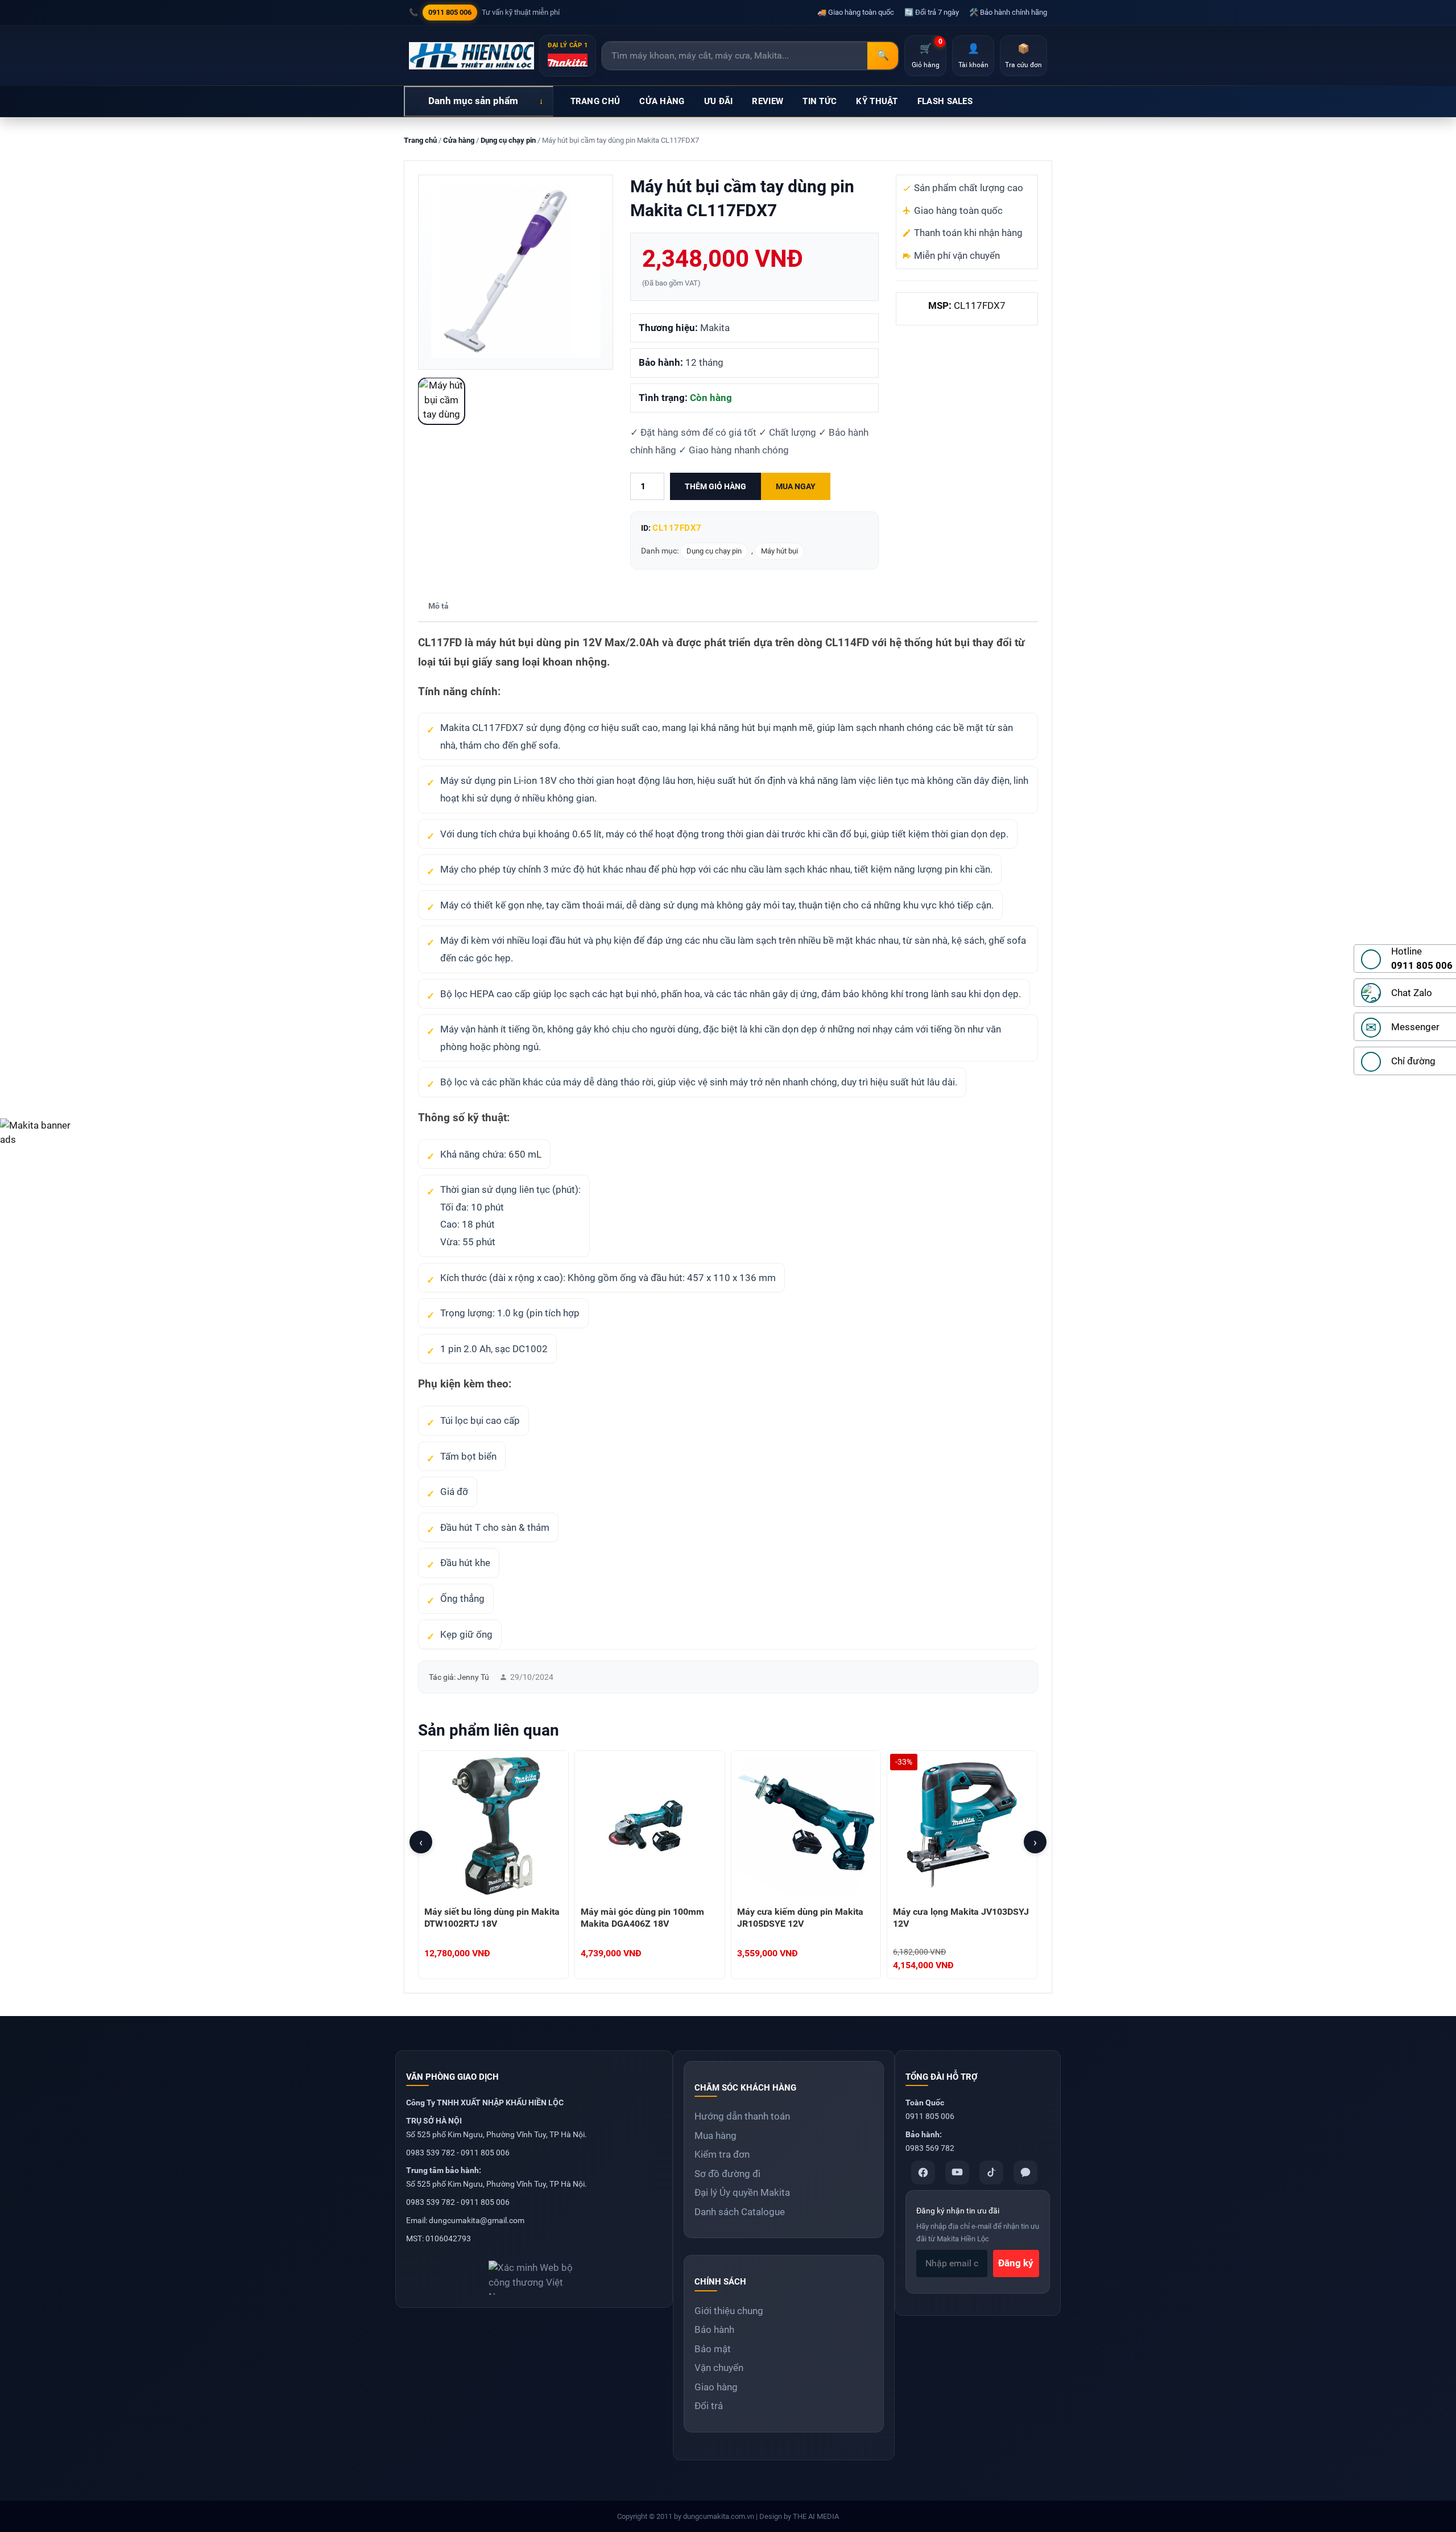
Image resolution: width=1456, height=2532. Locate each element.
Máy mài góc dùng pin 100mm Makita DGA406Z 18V (642, 1918)
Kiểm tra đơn (722, 2154)
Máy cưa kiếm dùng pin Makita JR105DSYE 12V (800, 1918)
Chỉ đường (1413, 1061)
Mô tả (439, 606)
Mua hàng (715, 2136)
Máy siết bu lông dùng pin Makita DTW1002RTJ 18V (492, 1918)
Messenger (1415, 1027)
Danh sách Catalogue (740, 2212)
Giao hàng (716, 2387)
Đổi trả (709, 2406)
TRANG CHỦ (595, 101)
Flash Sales (945, 101)
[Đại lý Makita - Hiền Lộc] (471, 56)
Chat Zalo (1412, 993)
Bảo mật (713, 2349)
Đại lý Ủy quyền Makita (742, 2192)
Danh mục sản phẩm (473, 101)
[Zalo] (1025, 2172)
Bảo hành (714, 2329)
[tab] (439, 607)
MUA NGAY (796, 486)
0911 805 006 (450, 12)
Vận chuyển (719, 2368)
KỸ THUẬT (877, 101)
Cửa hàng (459, 140)
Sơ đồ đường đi (727, 2174)
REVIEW (768, 101)
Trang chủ (420, 140)
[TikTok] (991, 2172)
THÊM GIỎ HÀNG (715, 486)
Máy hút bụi (779, 551)
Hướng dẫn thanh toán (742, 2116)
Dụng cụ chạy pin (508, 140)
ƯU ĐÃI (719, 101)
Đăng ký (1016, 2263)
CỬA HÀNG (662, 101)
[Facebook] (923, 2172)
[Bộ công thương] (534, 2273)
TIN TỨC (820, 101)
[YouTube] (957, 2172)
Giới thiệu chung (729, 2311)
